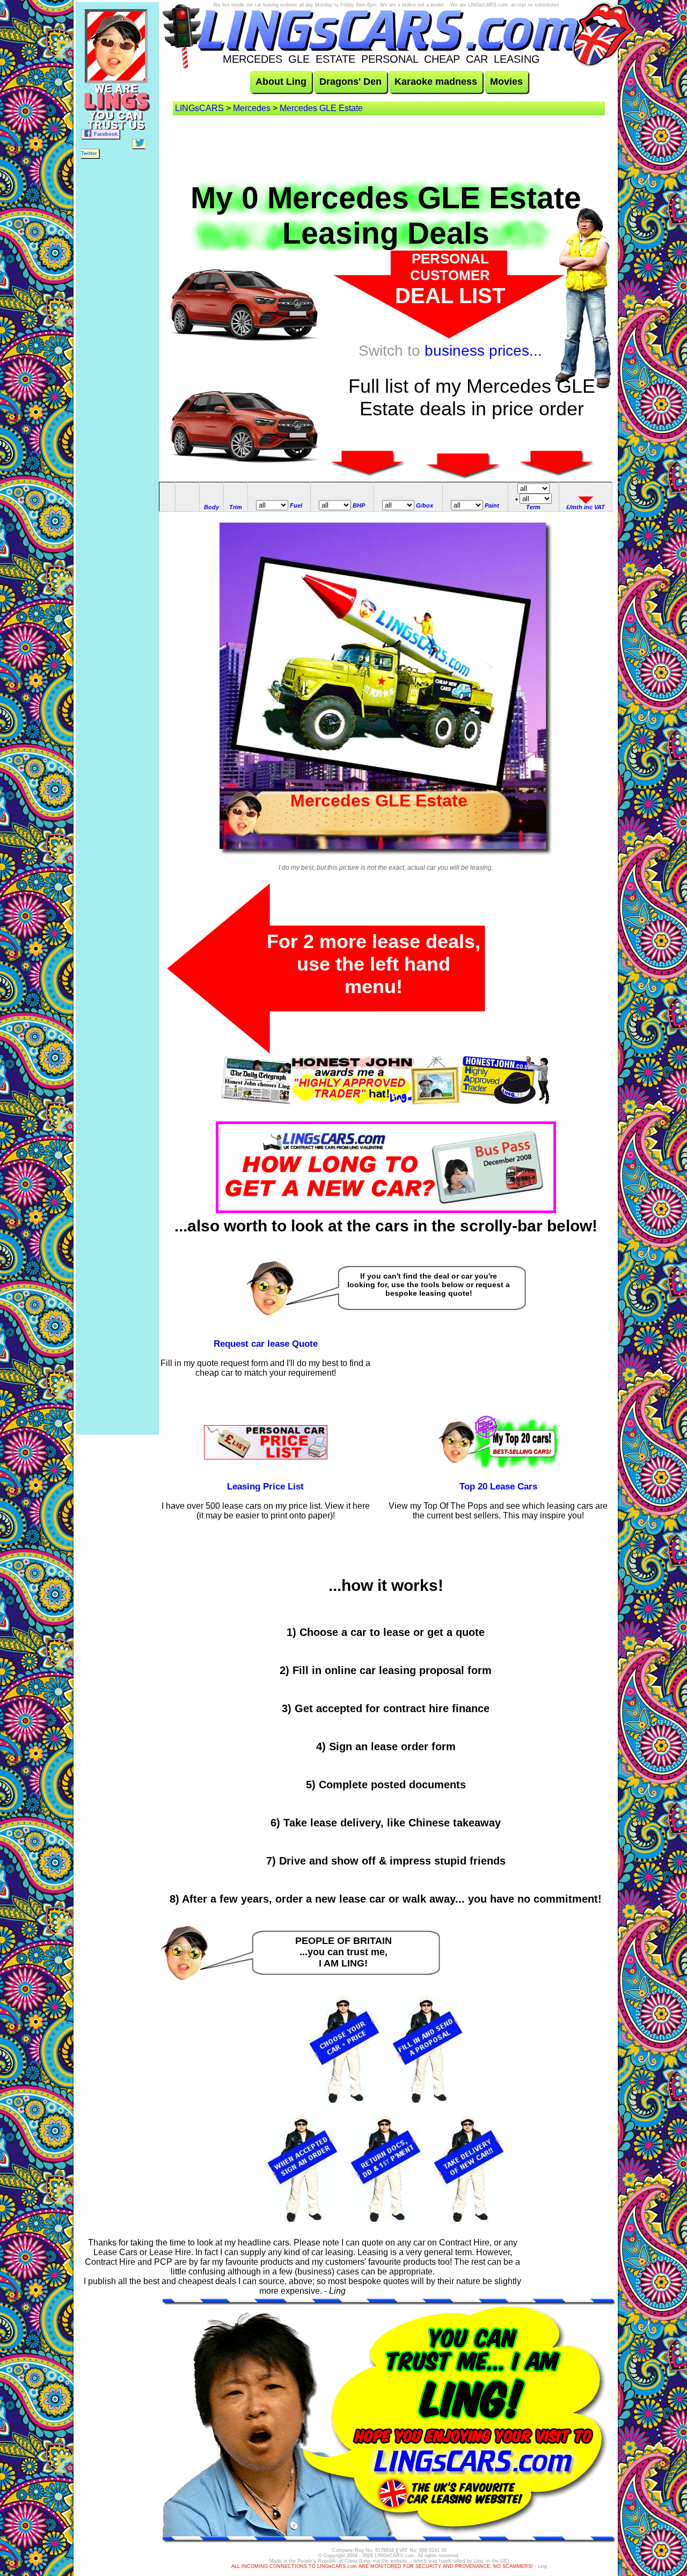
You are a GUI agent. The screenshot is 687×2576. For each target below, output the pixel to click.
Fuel (296, 505)
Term (533, 507)
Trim (236, 507)
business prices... (483, 351)
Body (211, 507)
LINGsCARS (199, 108)
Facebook (106, 134)
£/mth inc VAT (586, 507)
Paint (492, 505)
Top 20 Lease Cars (498, 1487)
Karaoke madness (436, 82)
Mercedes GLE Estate (321, 108)
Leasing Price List (265, 1487)
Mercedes (252, 108)
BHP (359, 505)
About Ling (281, 82)
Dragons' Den (350, 82)
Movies (506, 82)
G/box (425, 505)
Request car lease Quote (266, 1344)
